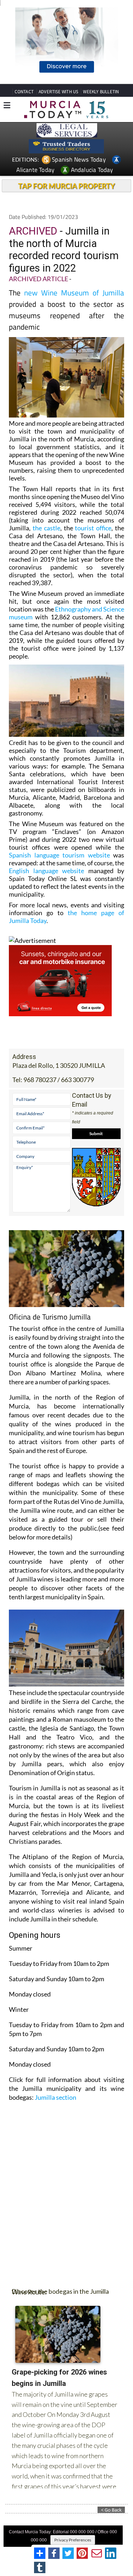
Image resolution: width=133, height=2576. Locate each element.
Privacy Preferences (73, 2540)
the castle (46, 528)
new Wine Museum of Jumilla (74, 293)
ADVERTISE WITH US (58, 92)
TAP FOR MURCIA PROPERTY (66, 186)
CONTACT (24, 92)
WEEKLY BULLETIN (101, 92)
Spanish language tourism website (59, 855)
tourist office (93, 528)
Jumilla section (56, 2097)
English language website (46, 871)
